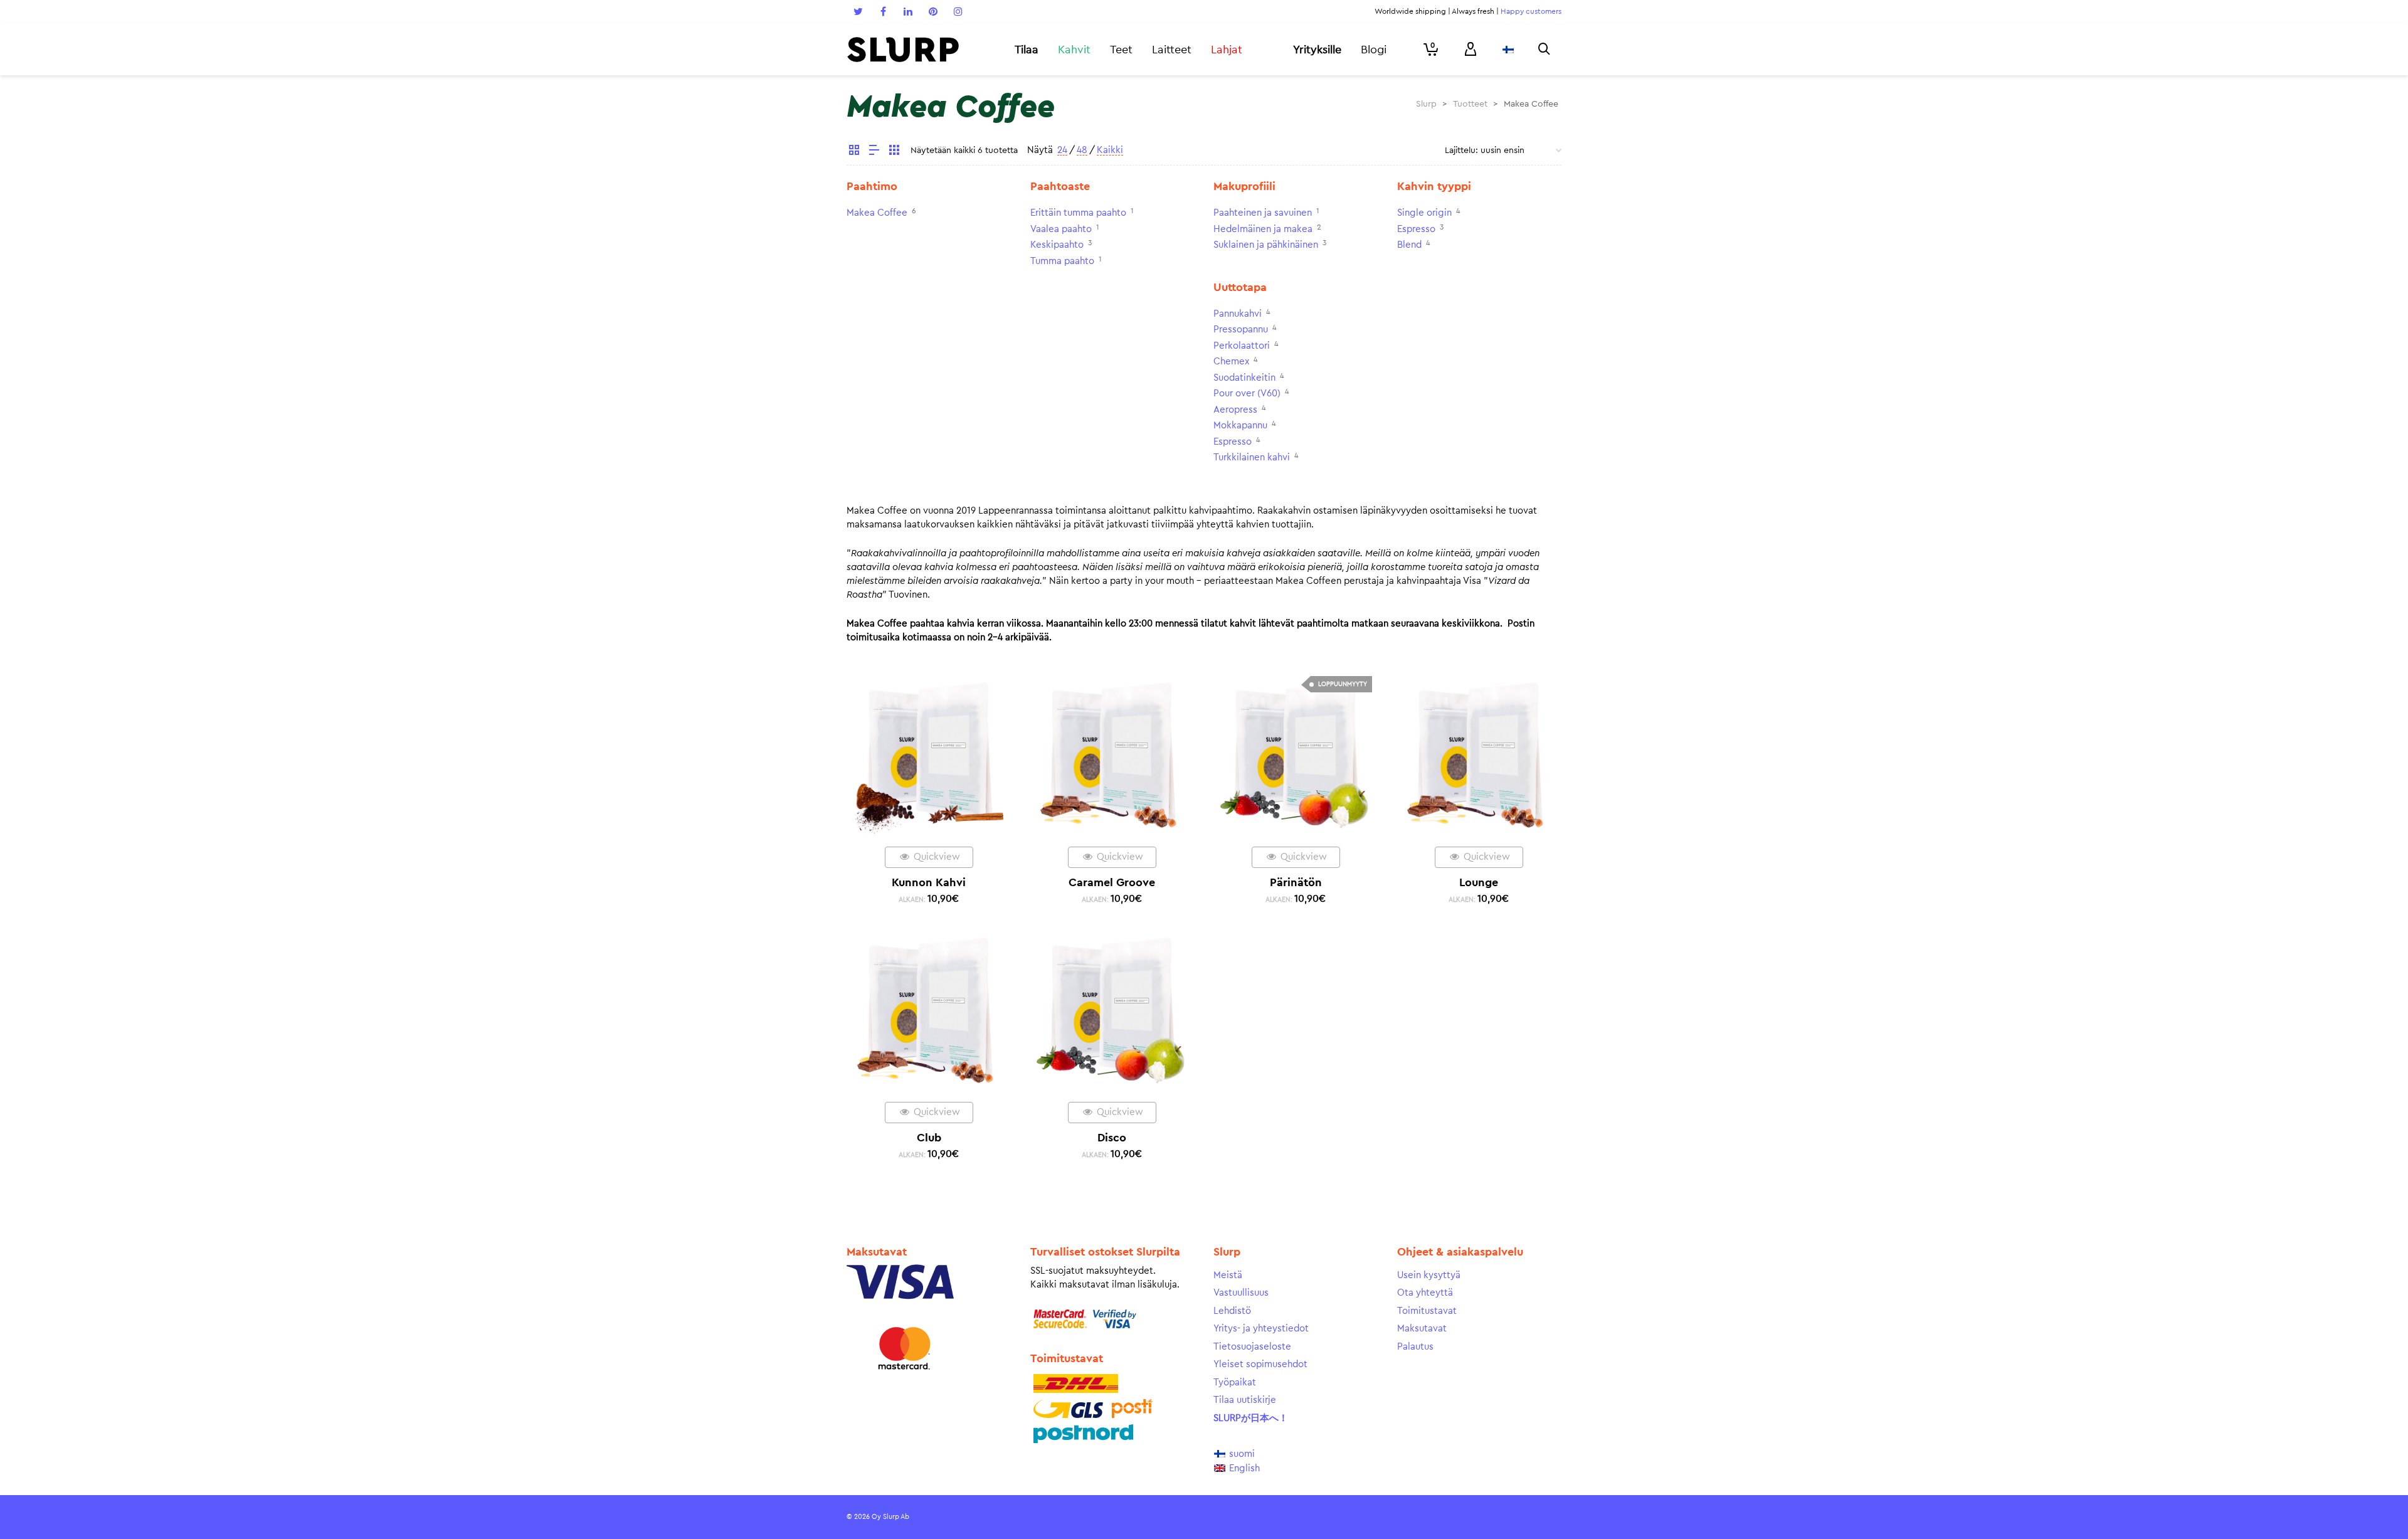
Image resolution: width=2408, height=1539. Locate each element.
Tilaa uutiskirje (1245, 1400)
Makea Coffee (877, 213)
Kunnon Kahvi (929, 882)
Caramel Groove (1112, 882)
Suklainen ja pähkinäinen (1266, 245)
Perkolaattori (1242, 346)
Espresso (1416, 229)
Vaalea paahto (1061, 229)
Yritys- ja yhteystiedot (1261, 1329)
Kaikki (1110, 150)
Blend (1409, 245)
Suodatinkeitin (1244, 378)
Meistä (1228, 1275)
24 (1062, 150)
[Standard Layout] (854, 152)
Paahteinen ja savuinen (1263, 213)
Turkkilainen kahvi (1252, 457)
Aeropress (1235, 410)
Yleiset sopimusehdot (1260, 1364)
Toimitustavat (1427, 1311)
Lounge (1479, 882)
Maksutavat (1422, 1329)
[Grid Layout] (894, 152)
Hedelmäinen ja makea (1263, 229)
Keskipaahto (1057, 245)
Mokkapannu (1240, 426)
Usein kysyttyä (1429, 1275)
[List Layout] (874, 152)
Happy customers (1531, 11)
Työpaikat (1235, 1383)
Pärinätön (1296, 882)
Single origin (1424, 213)
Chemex (1231, 362)
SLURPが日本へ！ (1251, 1418)
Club (929, 1138)
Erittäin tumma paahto (1078, 213)
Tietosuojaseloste (1252, 1347)
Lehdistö (1232, 1311)
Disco (1112, 1138)
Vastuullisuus (1241, 1293)
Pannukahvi (1238, 314)
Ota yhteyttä (1425, 1293)
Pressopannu (1241, 330)
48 (1082, 150)
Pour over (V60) (1247, 394)
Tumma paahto (1062, 261)
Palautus (1415, 1347)
